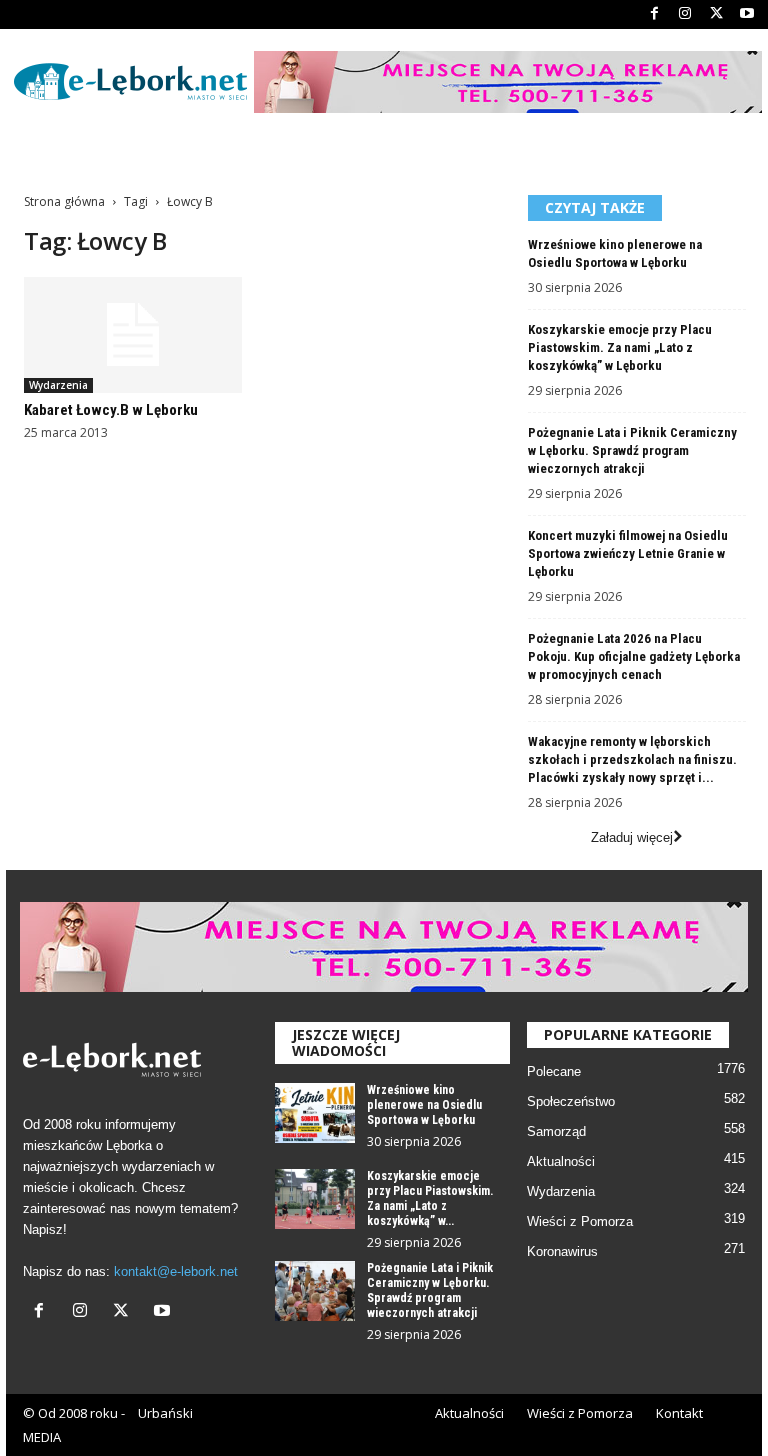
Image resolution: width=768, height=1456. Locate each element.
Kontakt (679, 1413)
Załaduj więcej (632, 837)
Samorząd (556, 1131)
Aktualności (561, 1161)
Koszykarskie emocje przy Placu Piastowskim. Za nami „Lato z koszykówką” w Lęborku (620, 347)
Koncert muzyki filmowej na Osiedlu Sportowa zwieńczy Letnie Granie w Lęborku (628, 553)
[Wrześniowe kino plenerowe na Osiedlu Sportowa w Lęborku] (315, 1113)
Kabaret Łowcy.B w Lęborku (111, 410)
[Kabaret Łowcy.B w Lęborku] (133, 335)
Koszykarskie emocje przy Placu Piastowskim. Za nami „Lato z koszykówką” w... (430, 1198)
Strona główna (64, 201)
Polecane (554, 1071)
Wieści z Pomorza (580, 1221)
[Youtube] (747, 14)
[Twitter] (716, 14)
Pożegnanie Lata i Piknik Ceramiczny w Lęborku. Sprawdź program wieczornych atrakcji (632, 450)
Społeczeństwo (571, 1101)
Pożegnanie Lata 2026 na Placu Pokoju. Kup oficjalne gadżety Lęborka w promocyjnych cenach (634, 656)
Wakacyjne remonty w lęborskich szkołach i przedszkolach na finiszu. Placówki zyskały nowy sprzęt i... (632, 759)
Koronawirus (562, 1251)
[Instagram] (685, 14)
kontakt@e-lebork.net (176, 1271)
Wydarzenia (58, 385)
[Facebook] (654, 14)
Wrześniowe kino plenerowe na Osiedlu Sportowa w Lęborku (424, 1105)
